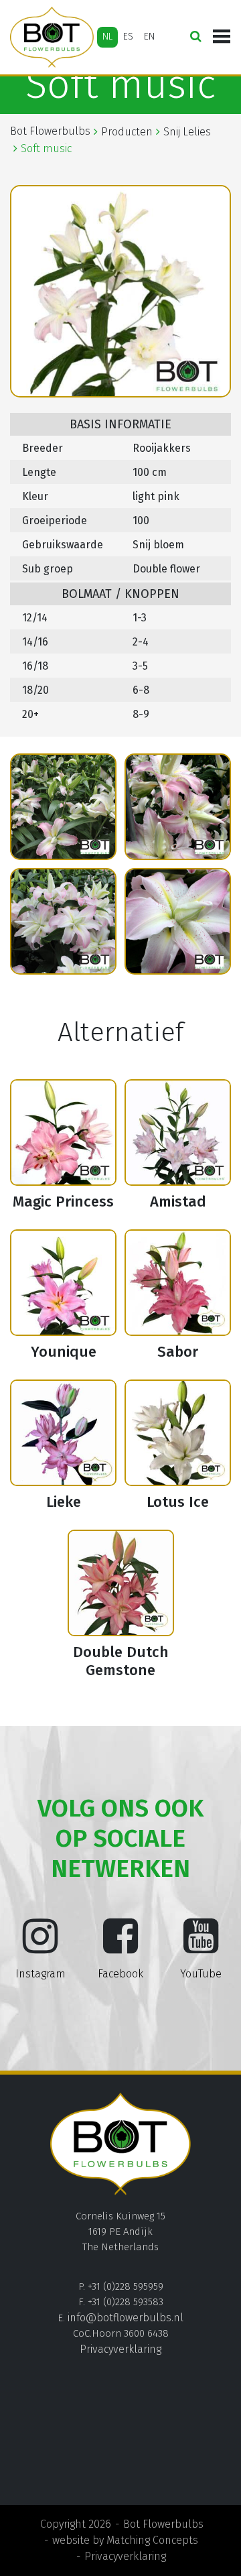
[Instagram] (40, 1947)
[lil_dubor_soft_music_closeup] (178, 921)
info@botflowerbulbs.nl (126, 2318)
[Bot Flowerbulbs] (52, 37)
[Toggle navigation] (222, 37)
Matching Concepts (152, 2540)
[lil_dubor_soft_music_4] (178, 807)
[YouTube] (201, 1947)
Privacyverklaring (120, 2349)
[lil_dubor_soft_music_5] (63, 921)
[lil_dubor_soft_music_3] (63, 807)
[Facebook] (120, 1947)
